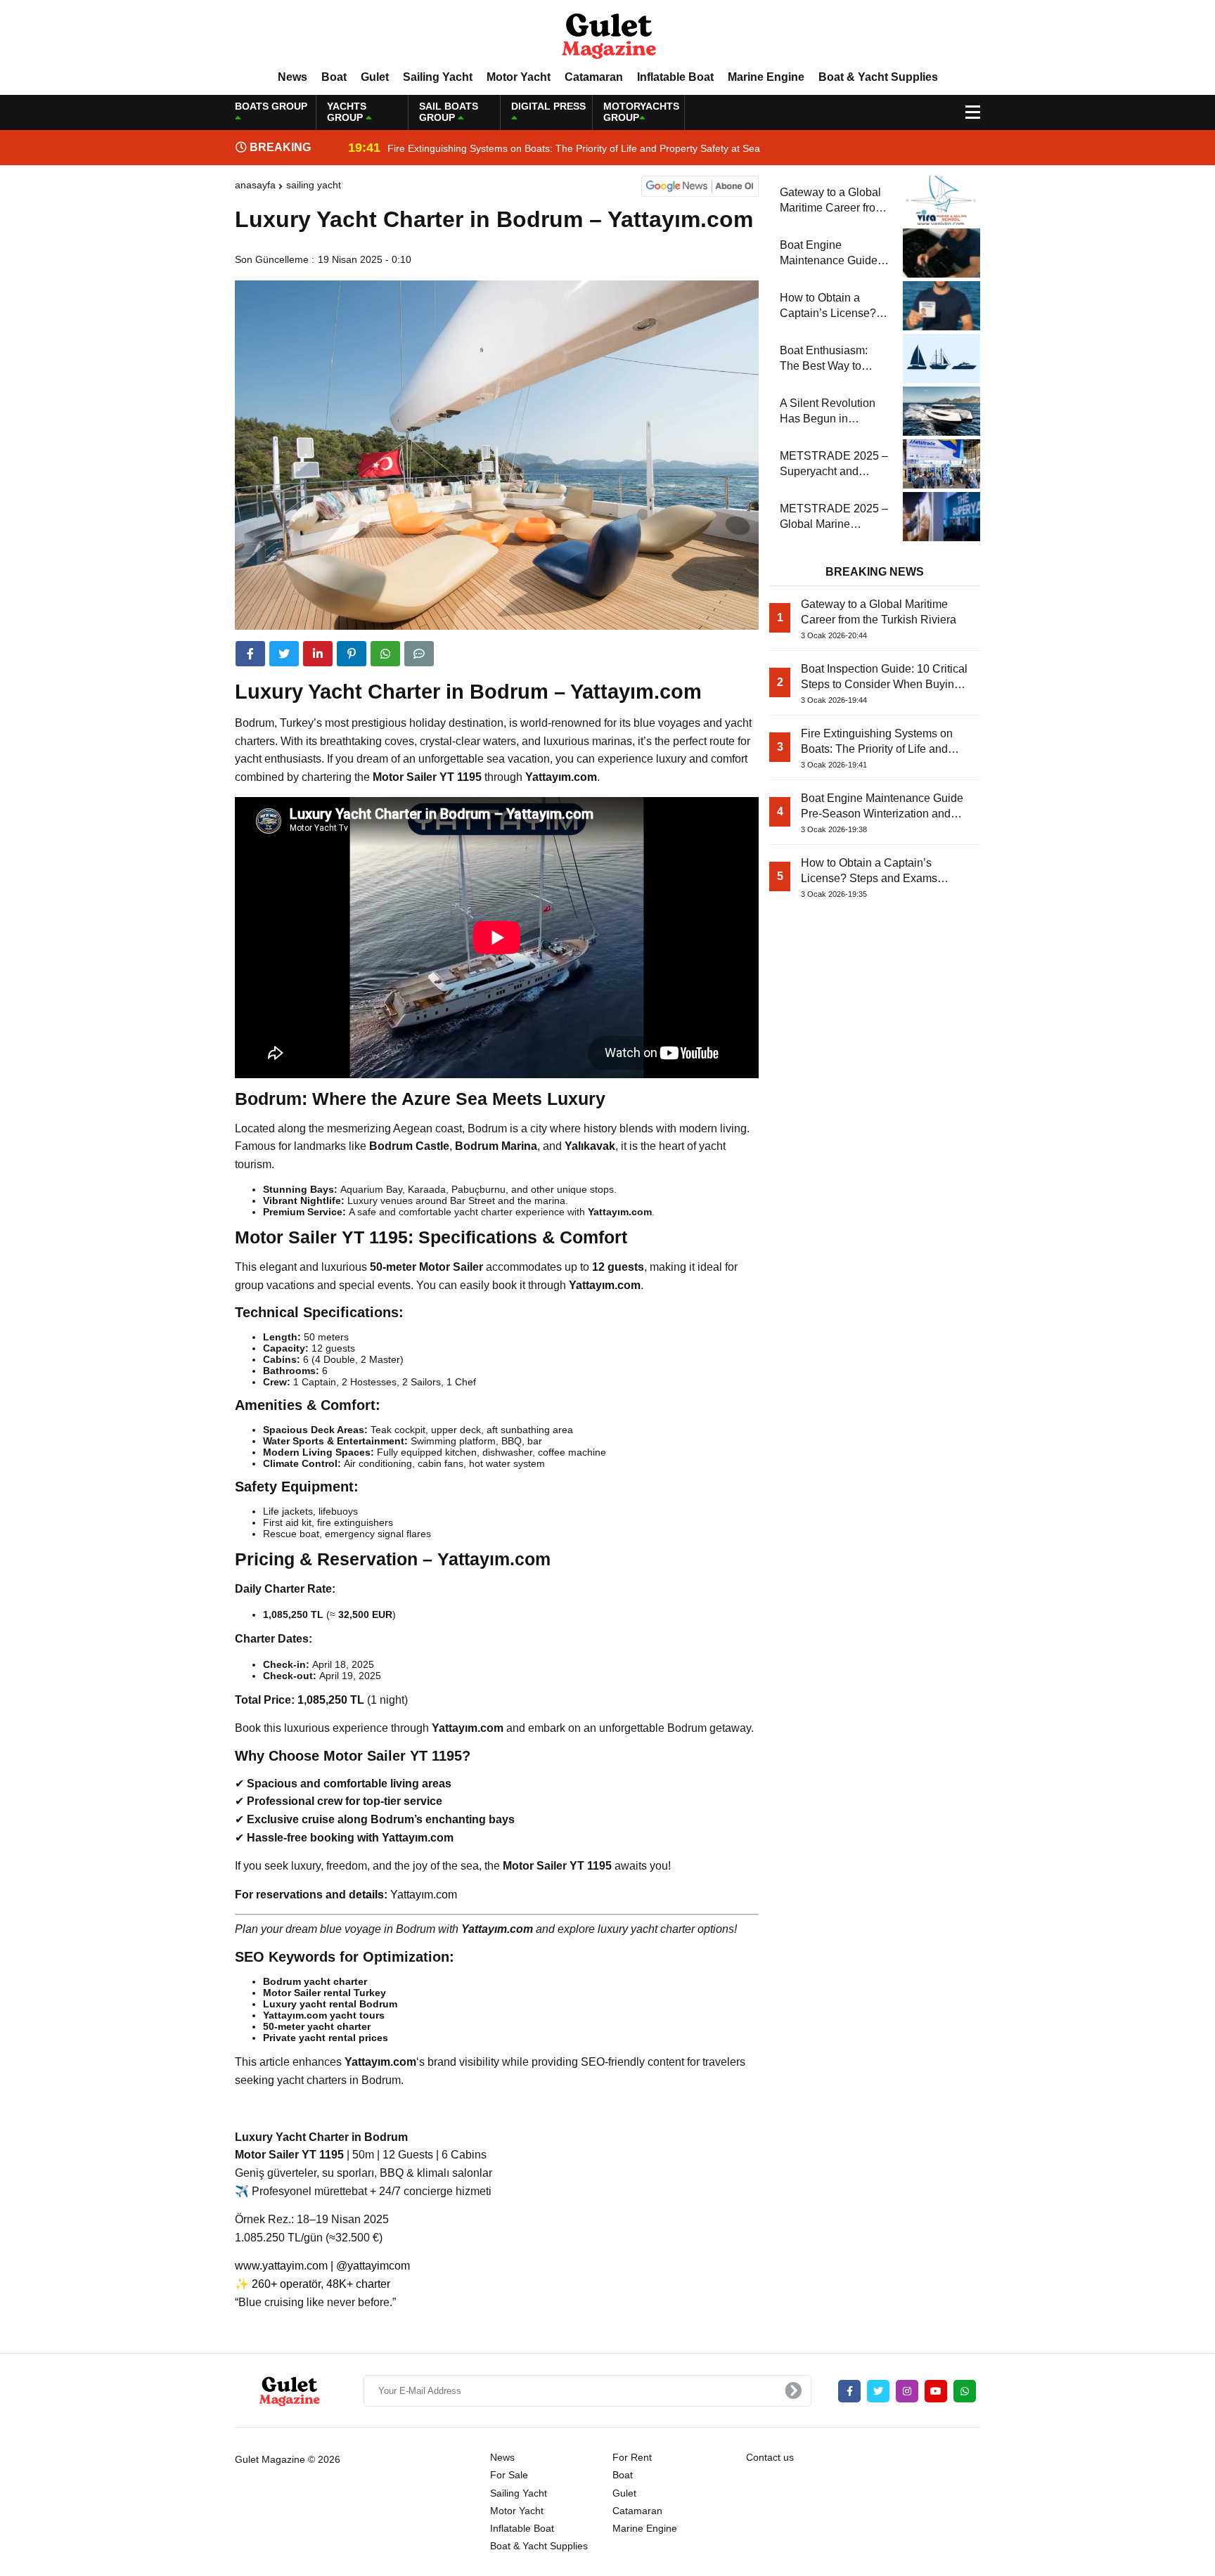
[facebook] (250, 654)
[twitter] (284, 654)
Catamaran (594, 77)
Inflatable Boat (675, 77)
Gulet (375, 77)
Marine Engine (766, 77)
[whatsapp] (965, 2391)
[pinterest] (352, 654)
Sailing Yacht (438, 77)
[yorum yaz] (419, 654)
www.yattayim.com (281, 2266)
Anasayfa (255, 185)
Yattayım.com (424, 1895)
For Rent (632, 2457)
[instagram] (907, 2391)
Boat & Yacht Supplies (878, 77)
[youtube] (936, 2391)
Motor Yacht (519, 77)
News (292, 77)
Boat (334, 77)
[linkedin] (318, 654)
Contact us (770, 2457)
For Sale (509, 2475)
